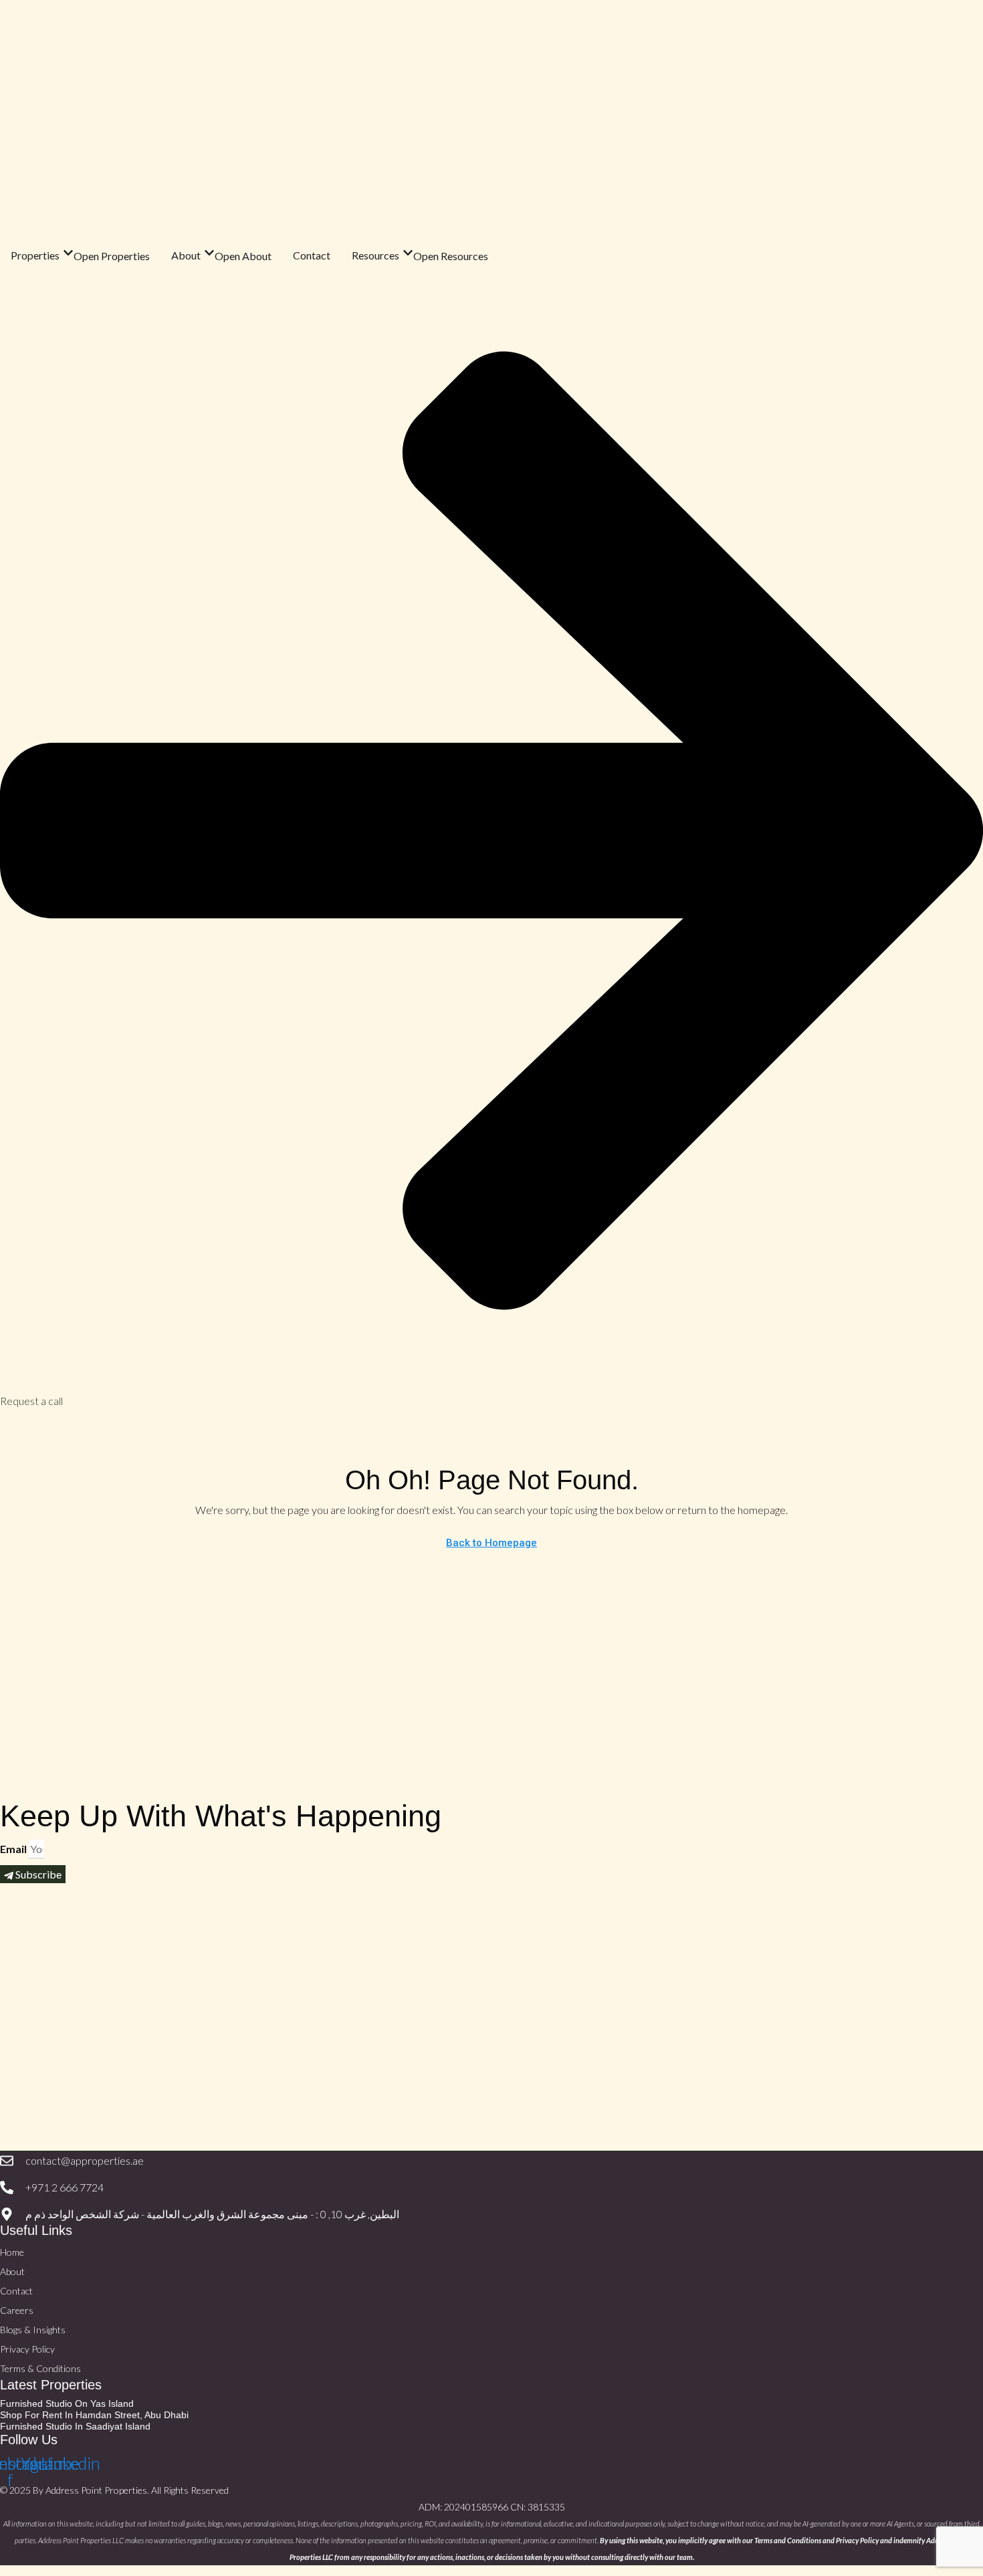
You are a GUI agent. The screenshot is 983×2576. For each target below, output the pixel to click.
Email (13, 1849)
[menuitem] (13, 1423)
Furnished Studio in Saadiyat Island (75, 2426)
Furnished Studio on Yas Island (67, 2403)
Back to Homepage (491, 1543)
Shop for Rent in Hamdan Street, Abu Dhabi (94, 2415)
